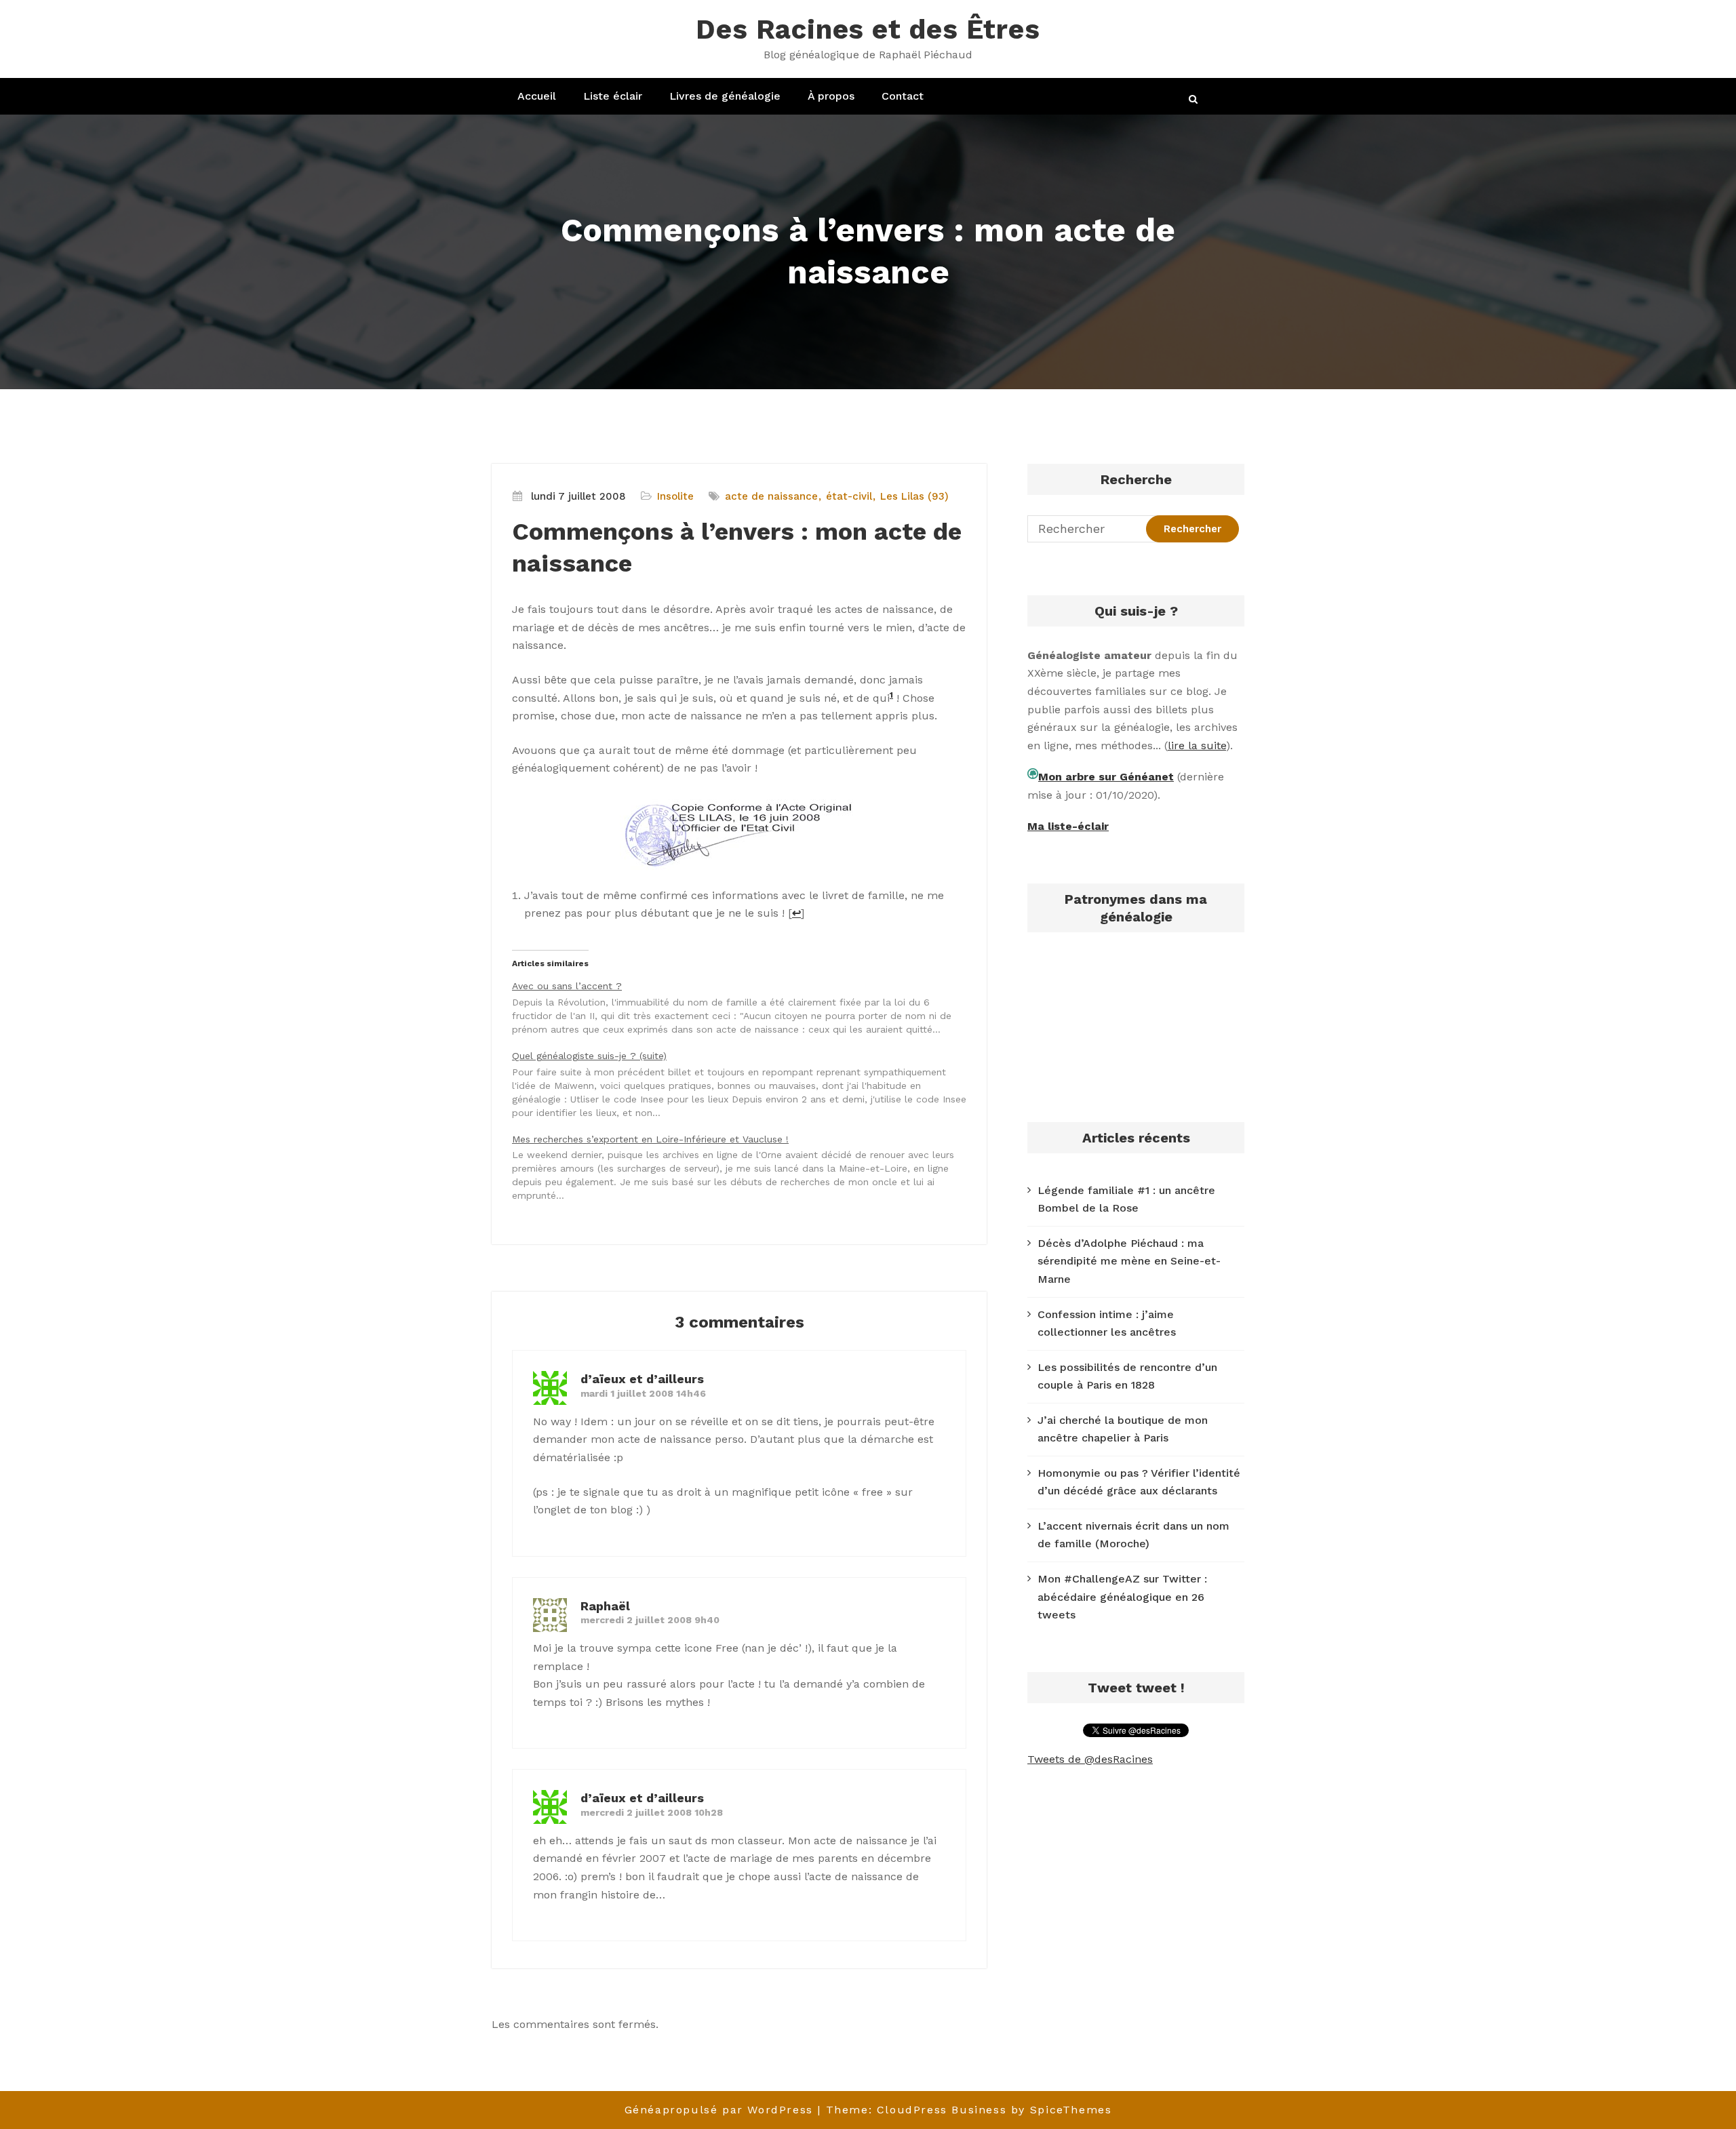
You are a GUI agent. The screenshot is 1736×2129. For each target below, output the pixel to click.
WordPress (780, 2110)
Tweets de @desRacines (1090, 1759)
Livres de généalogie (725, 96)
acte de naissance (771, 496)
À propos (831, 96)
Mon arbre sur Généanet (1106, 777)
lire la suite (1197, 745)
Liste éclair (613, 96)
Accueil (537, 96)
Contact (903, 96)
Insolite (675, 496)
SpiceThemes (1071, 2110)
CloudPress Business (942, 2110)
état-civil (849, 496)
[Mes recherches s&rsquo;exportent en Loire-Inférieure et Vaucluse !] (746, 1167)
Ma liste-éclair (1068, 826)
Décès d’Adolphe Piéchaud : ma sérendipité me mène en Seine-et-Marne (1129, 1261)
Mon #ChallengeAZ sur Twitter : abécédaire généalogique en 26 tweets (1122, 1597)
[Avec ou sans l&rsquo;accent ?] (746, 1007)
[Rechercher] (1194, 99)
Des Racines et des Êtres (868, 29)
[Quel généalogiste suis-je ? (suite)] (746, 1083)
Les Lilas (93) (914, 496)
